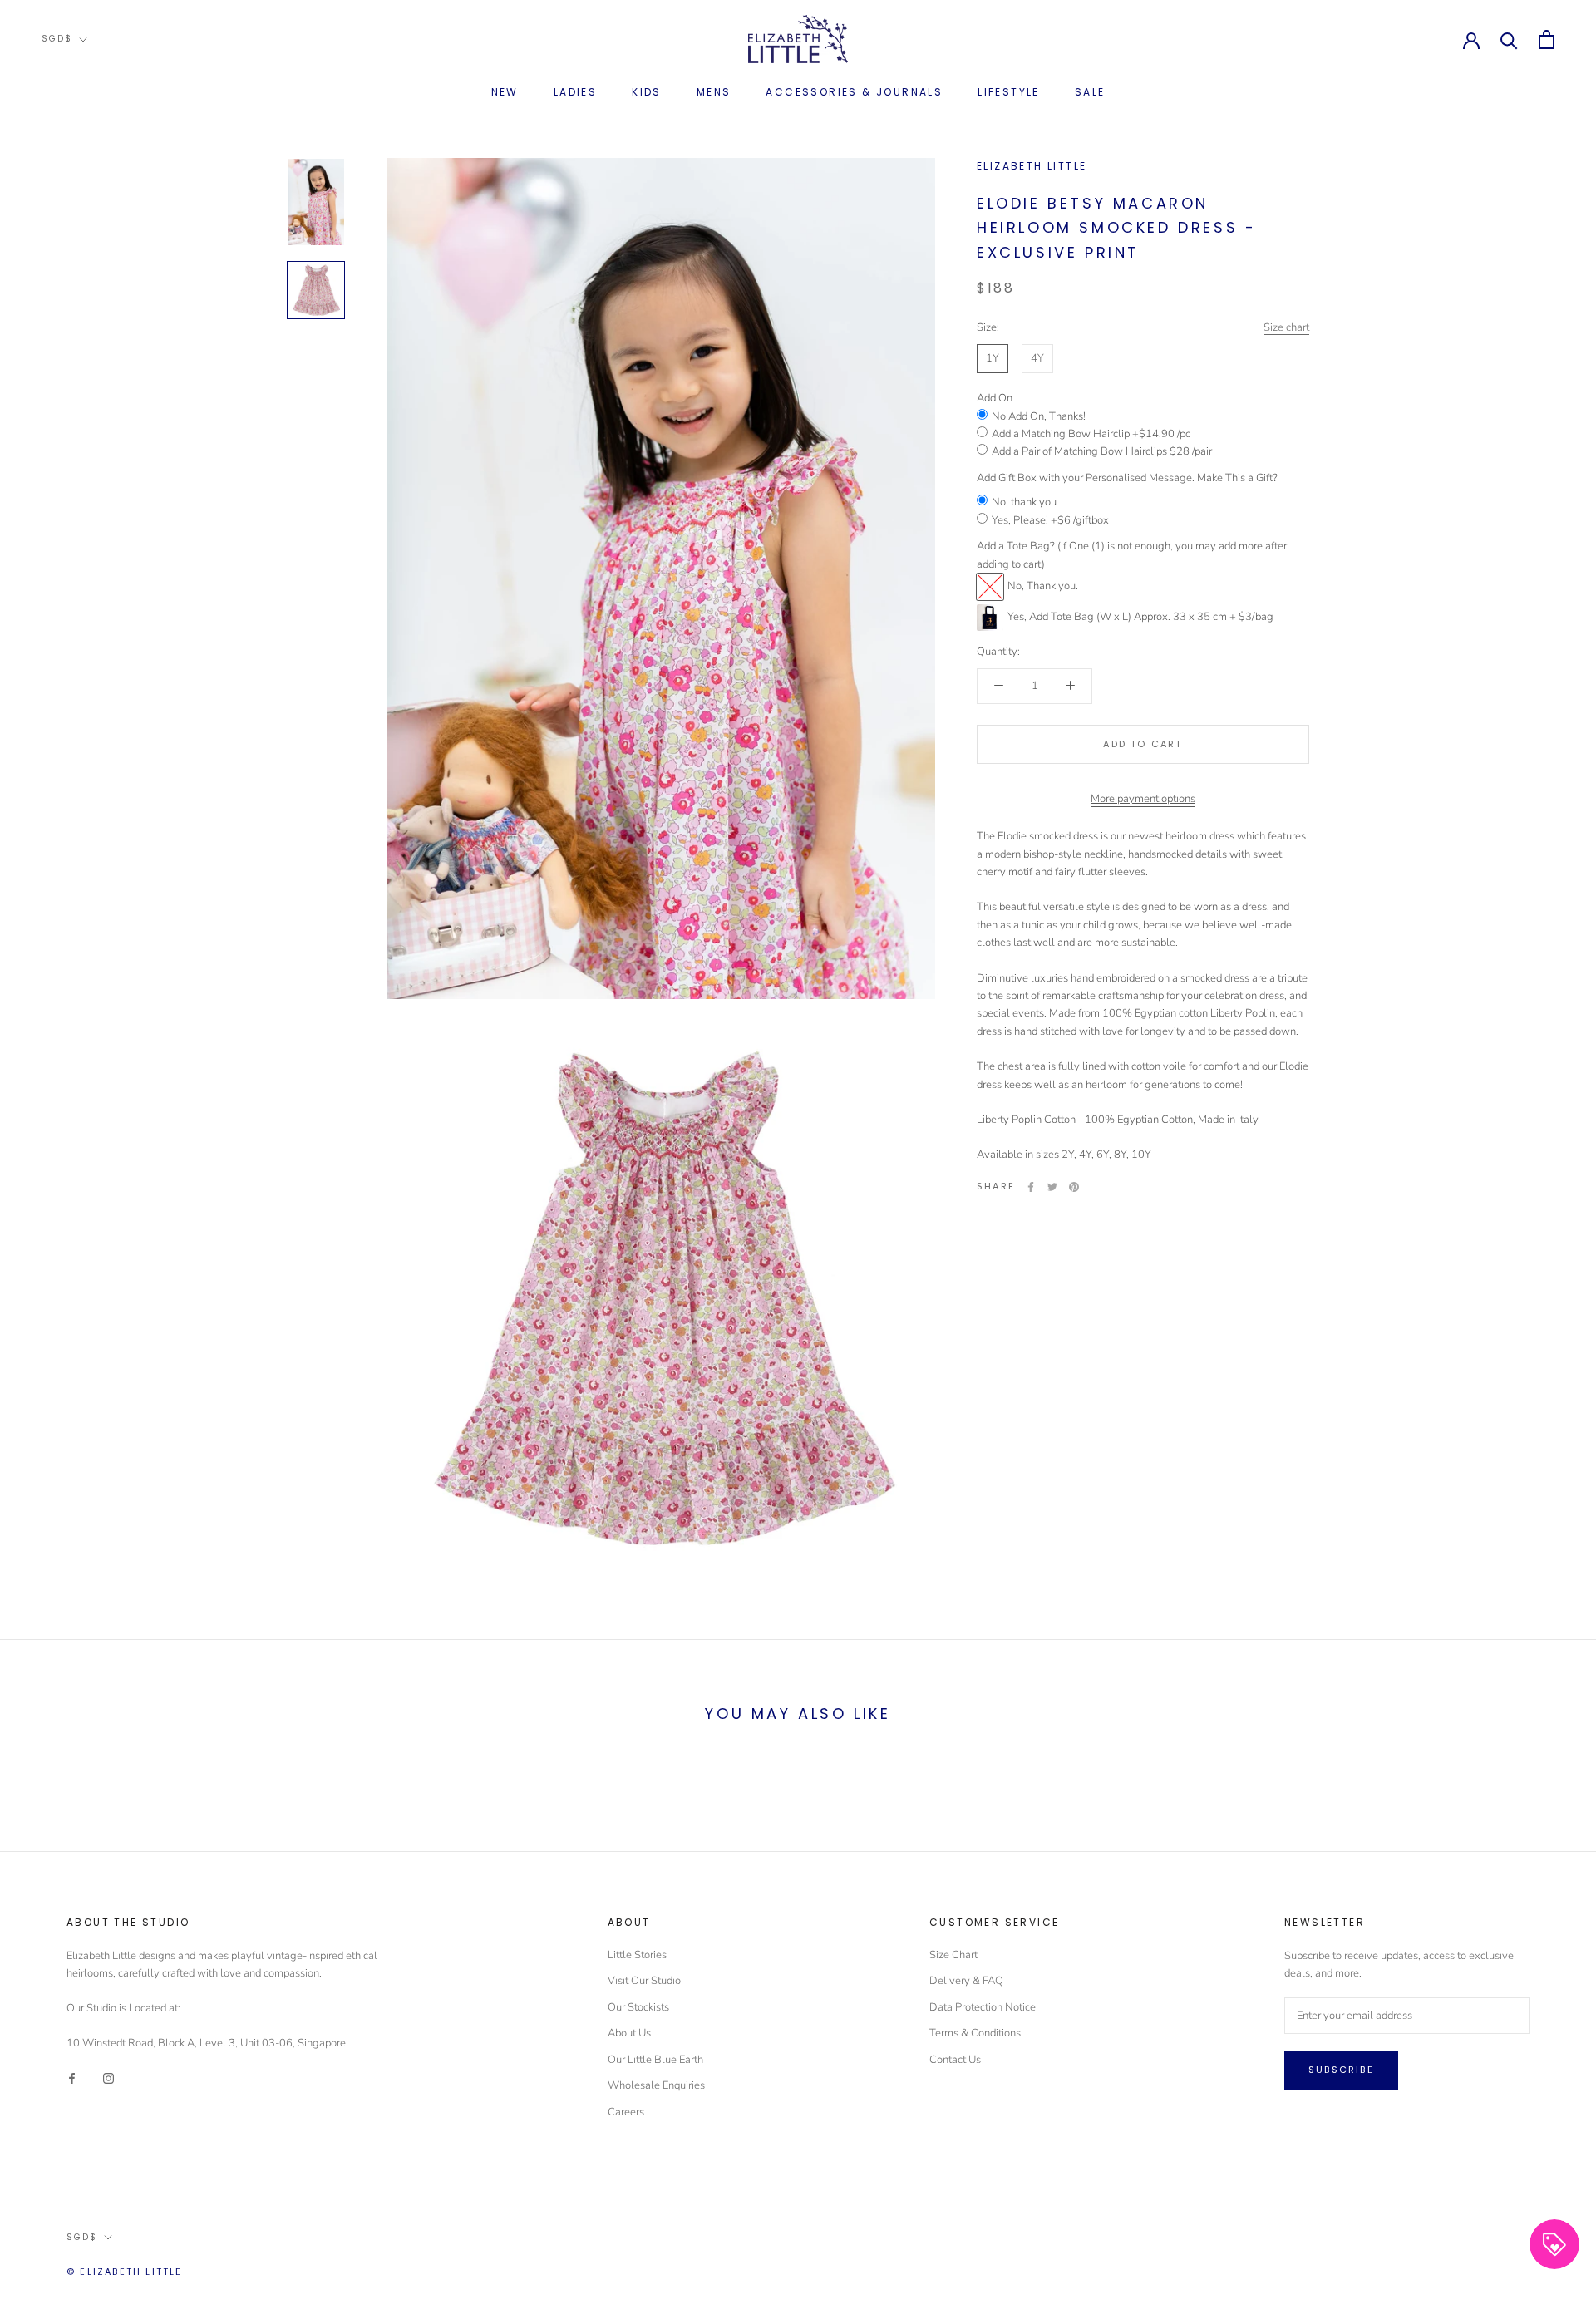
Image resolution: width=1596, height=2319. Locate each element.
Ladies (575, 92)
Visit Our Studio (644, 1981)
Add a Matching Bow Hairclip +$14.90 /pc (1091, 434)
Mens (714, 92)
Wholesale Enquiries (656, 2085)
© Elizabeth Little (125, 2272)
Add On (995, 398)
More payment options (1143, 799)
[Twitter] (1052, 1187)
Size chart (1286, 327)
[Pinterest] (1074, 1187)
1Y (993, 358)
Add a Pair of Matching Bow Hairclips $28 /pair (1102, 451)
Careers (626, 2112)
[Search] (1509, 39)
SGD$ (57, 39)
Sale (1090, 92)
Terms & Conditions (975, 2033)
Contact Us (955, 2060)
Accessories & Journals (854, 92)
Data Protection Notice (983, 2007)
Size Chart (953, 1955)
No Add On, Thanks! (1039, 416)
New (505, 92)
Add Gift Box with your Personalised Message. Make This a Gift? (1127, 478)
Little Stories (637, 1955)
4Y (1037, 358)
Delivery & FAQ (966, 1981)
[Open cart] (1547, 39)
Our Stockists (638, 2007)
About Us (629, 2033)
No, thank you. (1025, 502)
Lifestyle (1009, 92)
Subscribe (1341, 2070)
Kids (647, 92)
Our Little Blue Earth (655, 2060)
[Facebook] (1031, 1187)
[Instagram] (108, 2078)
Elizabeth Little (1032, 166)
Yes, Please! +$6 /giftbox (1050, 520)
